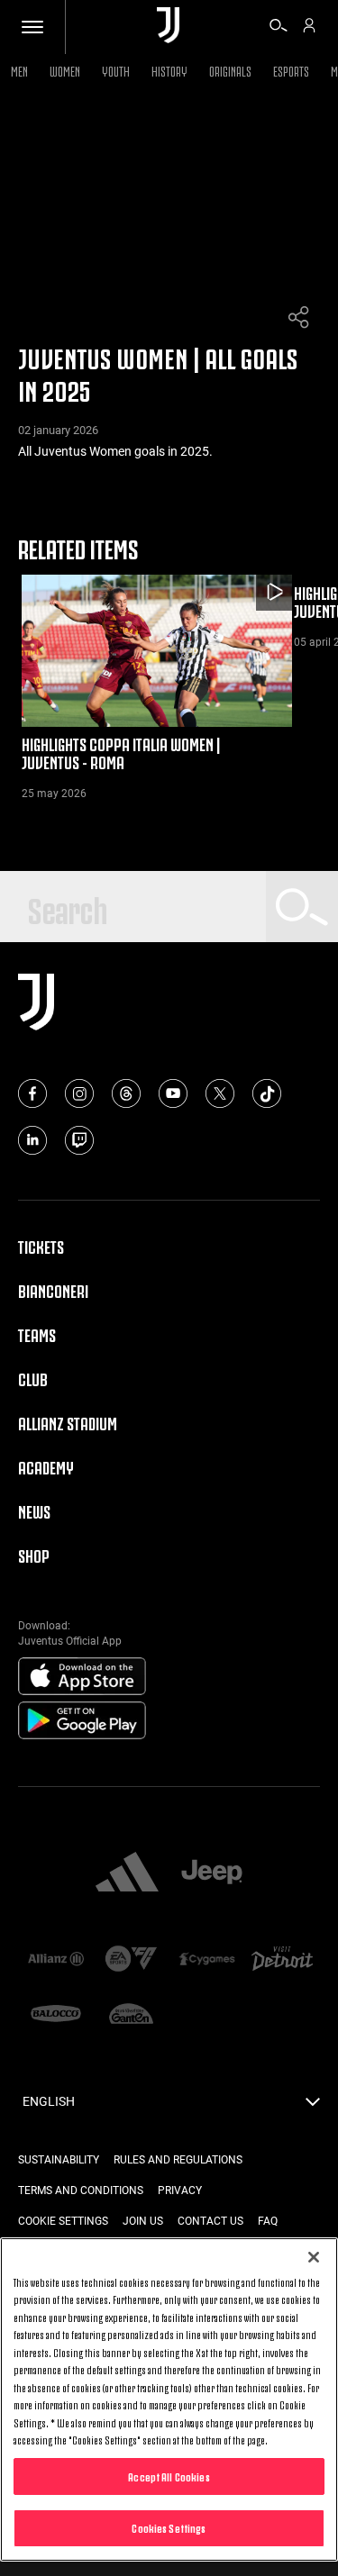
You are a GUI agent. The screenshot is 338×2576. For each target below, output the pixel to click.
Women (65, 70)
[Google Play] (82, 1721)
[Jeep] (212, 1873)
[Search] (279, 28)
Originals (230, 70)
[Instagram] (79, 1093)
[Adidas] (127, 1873)
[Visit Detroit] (282, 1960)
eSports (291, 70)
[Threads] (126, 1093)
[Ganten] (132, 2015)
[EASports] (132, 1960)
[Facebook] (32, 1093)
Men (19, 70)
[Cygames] (207, 1960)
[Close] (314, 2257)
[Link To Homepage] (168, 27)
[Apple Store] (82, 1677)
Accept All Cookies (169, 2476)
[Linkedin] (32, 1140)
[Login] (309, 28)
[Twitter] (220, 1093)
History (169, 70)
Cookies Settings (169, 2527)
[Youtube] (173, 1093)
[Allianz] (56, 1960)
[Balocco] (56, 2015)
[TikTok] (267, 1093)
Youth (116, 70)
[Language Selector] (313, 2107)
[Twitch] (79, 1140)
